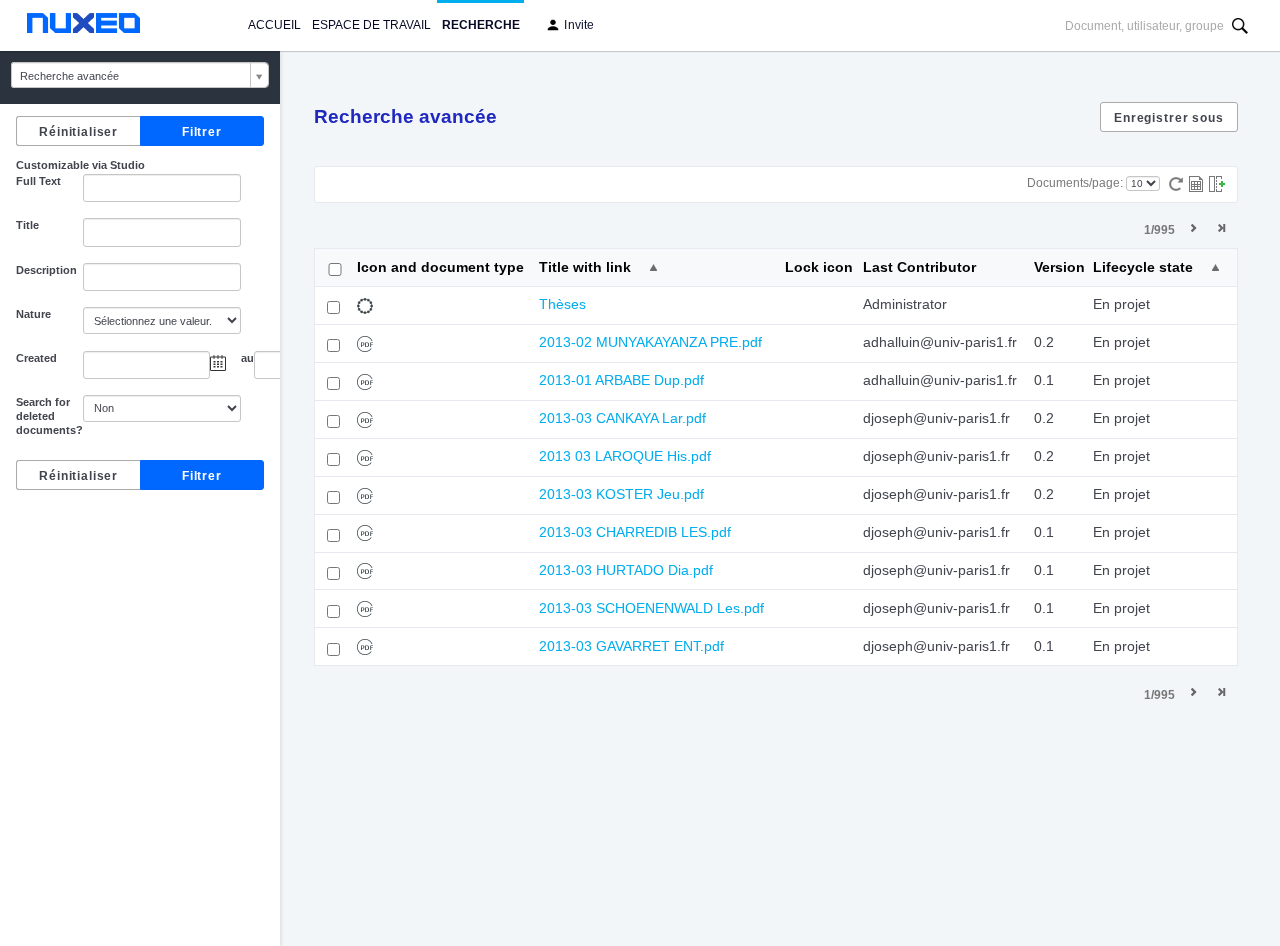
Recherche (481, 25)
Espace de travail (371, 25)
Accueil (274, 25)
